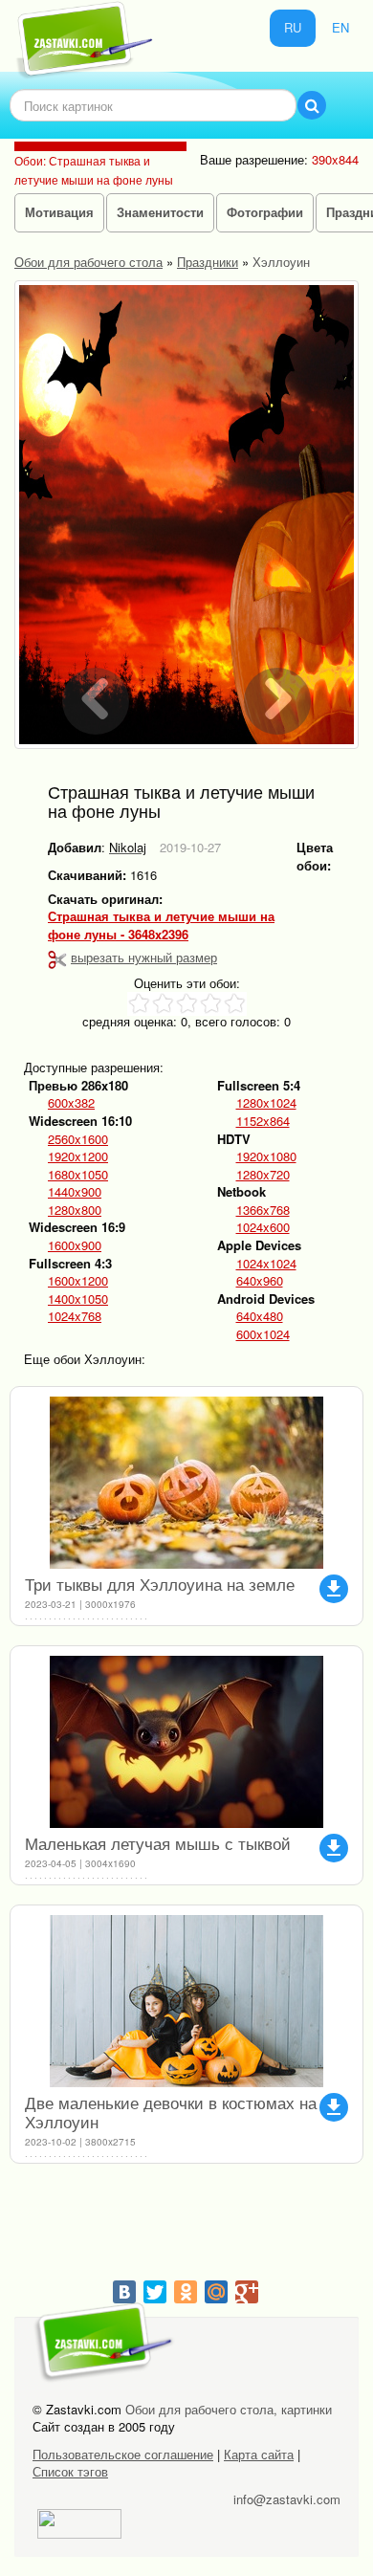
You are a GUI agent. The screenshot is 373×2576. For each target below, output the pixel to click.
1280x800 (75, 1210)
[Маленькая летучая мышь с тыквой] (186, 1742)
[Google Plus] (247, 2292)
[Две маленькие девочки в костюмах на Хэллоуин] (186, 2001)
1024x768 (75, 1316)
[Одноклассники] (186, 2292)
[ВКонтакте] (124, 2292)
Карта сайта (259, 2454)
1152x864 (263, 1121)
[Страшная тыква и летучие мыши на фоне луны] (186, 515)
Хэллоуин (281, 262)
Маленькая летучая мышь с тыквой (158, 1843)
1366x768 (263, 1210)
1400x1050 (78, 1299)
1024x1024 (266, 1264)
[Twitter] (155, 2292)
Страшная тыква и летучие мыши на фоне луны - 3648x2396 (161, 925)
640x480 (260, 1316)
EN (340, 27)
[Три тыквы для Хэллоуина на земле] (186, 1483)
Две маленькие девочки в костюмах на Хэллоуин (171, 2112)
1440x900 (75, 1192)
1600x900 (75, 1245)
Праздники (208, 262)
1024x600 (263, 1227)
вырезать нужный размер (144, 957)
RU (293, 27)
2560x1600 (78, 1139)
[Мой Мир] (216, 2292)
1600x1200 (78, 1281)
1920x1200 (78, 1156)
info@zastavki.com (287, 2499)
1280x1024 (266, 1103)
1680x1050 (78, 1175)
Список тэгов (70, 2471)
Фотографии (265, 212)
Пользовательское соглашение (123, 2454)
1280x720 (263, 1175)
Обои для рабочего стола (88, 262)
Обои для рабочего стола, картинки (229, 2409)
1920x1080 (266, 1156)
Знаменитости (160, 212)
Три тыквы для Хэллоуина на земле (160, 1584)
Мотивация (59, 212)
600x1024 (263, 1334)
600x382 (71, 1103)
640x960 (260, 1281)
